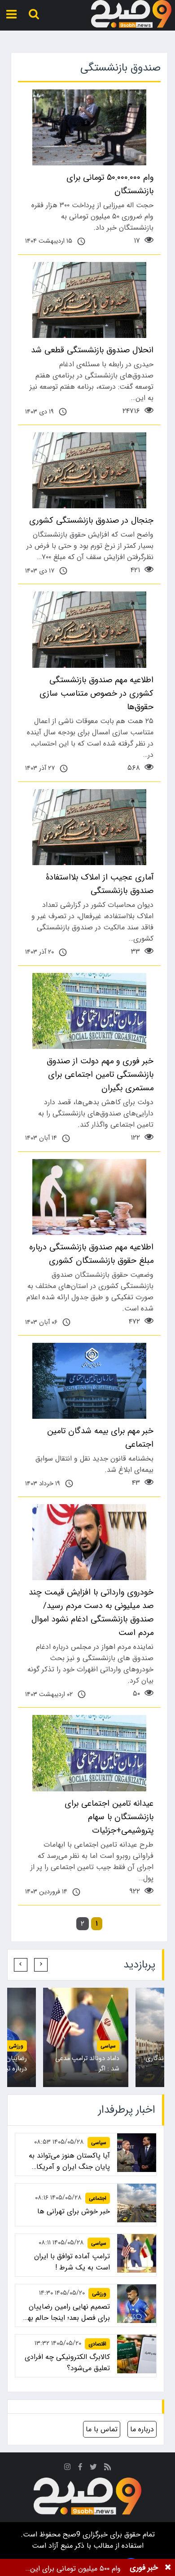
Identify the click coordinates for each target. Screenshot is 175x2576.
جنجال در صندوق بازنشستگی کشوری (91, 520)
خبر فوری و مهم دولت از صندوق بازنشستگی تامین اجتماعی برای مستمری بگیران (100, 1075)
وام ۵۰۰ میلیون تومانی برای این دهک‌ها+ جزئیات (75, 2569)
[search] (34, 14)
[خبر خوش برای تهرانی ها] (137, 2203)
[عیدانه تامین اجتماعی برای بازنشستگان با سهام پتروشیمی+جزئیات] (89, 1753)
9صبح (70, 2534)
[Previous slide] (41, 1965)
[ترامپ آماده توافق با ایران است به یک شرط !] (137, 2254)
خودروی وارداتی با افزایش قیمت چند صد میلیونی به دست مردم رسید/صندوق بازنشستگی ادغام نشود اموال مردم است (91, 1612)
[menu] (11, 14)
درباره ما (142, 2429)
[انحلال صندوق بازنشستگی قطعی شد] (89, 300)
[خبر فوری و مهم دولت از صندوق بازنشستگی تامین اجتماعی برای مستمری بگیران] (89, 1011)
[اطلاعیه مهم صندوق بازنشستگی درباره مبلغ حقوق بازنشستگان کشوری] (89, 1197)
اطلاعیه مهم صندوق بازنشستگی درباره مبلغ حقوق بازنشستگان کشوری (91, 1254)
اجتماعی (98, 2198)
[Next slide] (21, 1965)
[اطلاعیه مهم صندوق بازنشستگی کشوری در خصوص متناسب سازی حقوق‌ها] (89, 629)
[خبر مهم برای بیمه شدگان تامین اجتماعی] (89, 1381)
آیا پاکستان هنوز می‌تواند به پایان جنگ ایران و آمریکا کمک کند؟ (69, 2161)
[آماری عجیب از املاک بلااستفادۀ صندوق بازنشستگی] (89, 827)
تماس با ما (102, 2429)
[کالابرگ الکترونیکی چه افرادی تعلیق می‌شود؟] (137, 2354)
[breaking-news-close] (168, 2567)
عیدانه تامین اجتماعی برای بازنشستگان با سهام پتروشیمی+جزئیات (109, 1817)
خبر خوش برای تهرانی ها (74, 2211)
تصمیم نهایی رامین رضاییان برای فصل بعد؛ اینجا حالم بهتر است (66, 2312)
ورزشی (16, 2046)
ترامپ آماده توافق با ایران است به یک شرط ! (72, 2262)
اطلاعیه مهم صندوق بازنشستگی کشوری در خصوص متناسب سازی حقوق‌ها (96, 693)
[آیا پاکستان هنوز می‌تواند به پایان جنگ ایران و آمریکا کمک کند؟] (137, 2153)
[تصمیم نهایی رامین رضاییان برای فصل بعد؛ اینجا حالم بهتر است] (137, 2304)
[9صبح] (131, 14)
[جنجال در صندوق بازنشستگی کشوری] (89, 470)
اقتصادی (97, 2344)
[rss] (108, 2468)
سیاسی (108, 2046)
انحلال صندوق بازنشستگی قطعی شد (92, 350)
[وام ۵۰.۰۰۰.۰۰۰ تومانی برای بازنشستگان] (89, 127)
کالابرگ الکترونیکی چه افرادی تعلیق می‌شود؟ (67, 2363)
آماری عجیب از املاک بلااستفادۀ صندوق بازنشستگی (100, 884)
